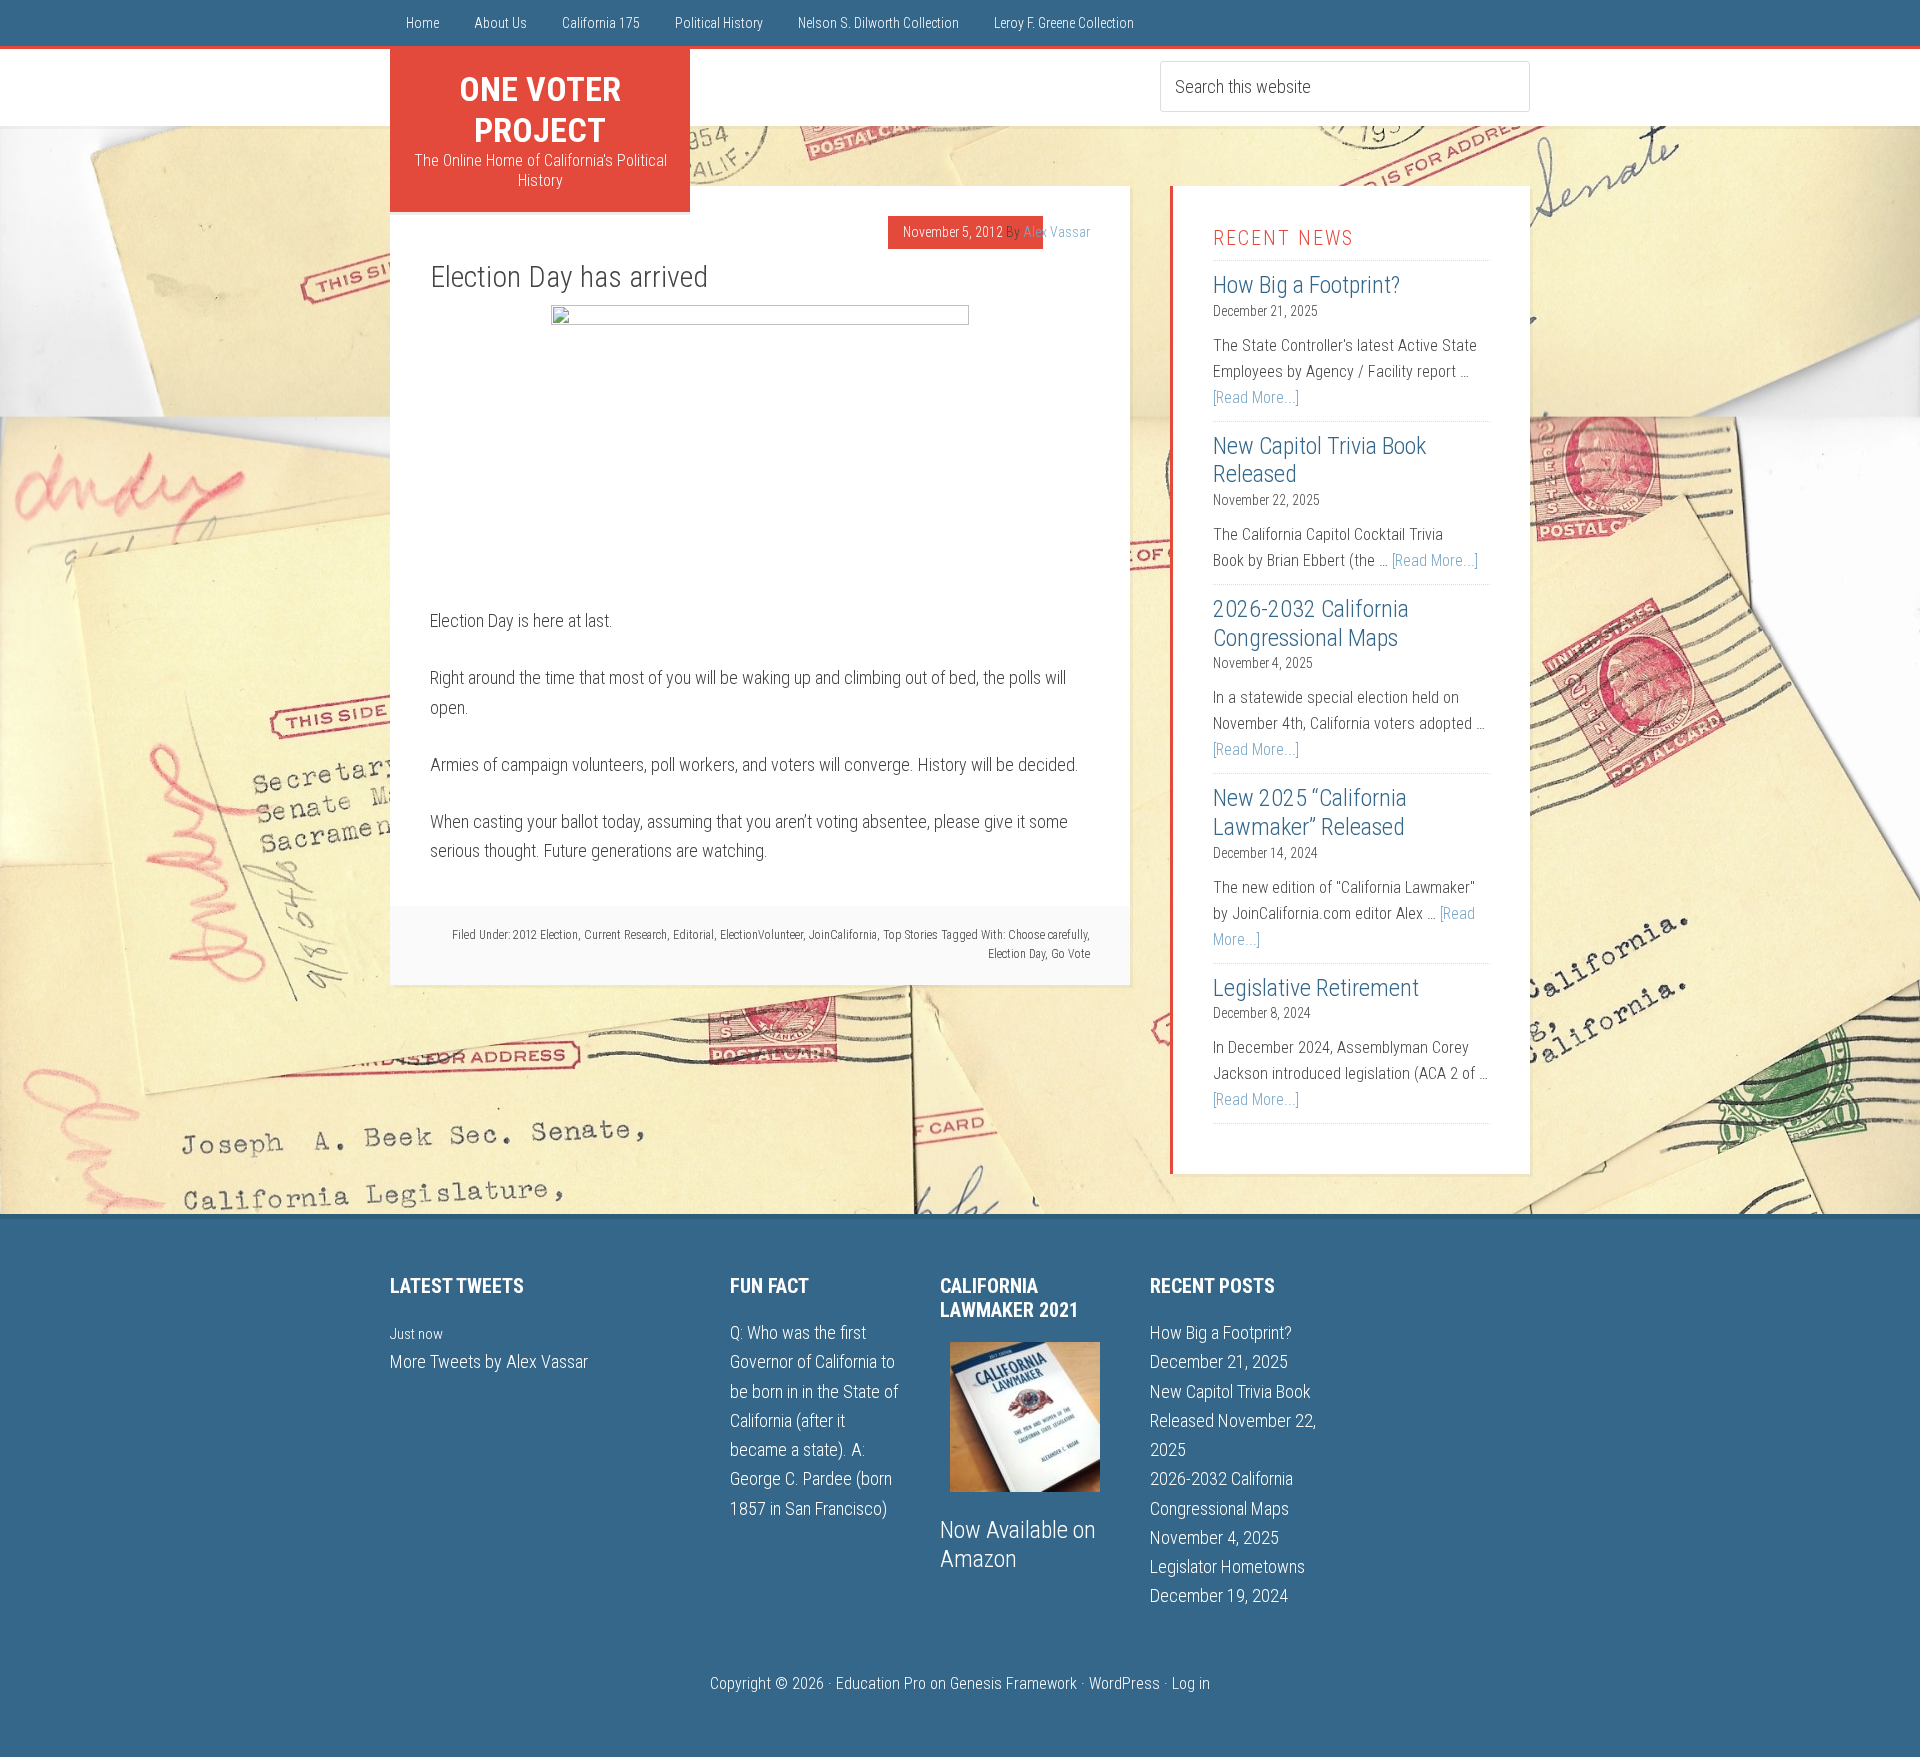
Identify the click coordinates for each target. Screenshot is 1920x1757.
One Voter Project (540, 109)
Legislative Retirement (1316, 988)
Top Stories (910, 935)
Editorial (693, 935)
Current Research (625, 935)
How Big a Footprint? (1306, 285)
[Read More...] (1256, 397)
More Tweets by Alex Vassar (489, 1361)
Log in (1191, 1683)
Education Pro (881, 1683)
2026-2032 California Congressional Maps (1311, 623)
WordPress (1124, 1683)
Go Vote (1070, 954)
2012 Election (545, 935)
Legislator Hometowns (1227, 1566)
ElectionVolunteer (761, 935)
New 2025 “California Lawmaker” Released (1310, 812)
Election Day (1016, 954)
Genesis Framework (1013, 1683)
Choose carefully (1047, 935)
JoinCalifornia (843, 935)
